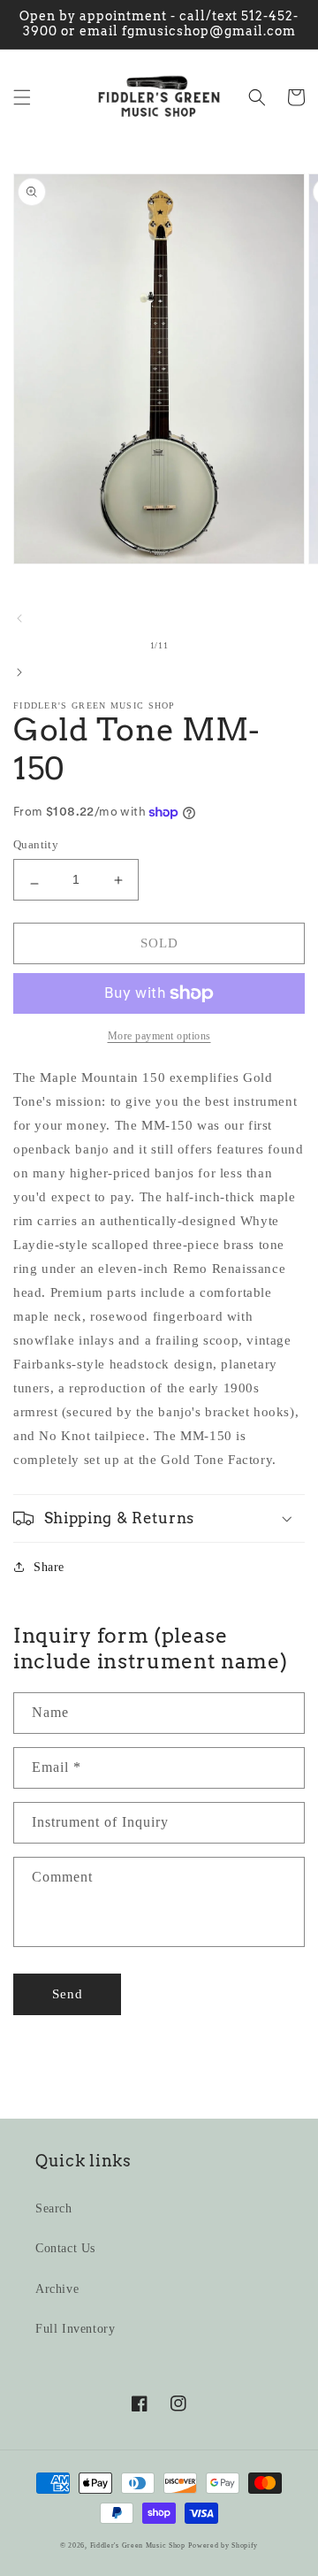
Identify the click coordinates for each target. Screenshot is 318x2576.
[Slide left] (19, 618)
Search (54, 2208)
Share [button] (49, 1567)
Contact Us (65, 2248)
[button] (22, 97)
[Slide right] (19, 672)
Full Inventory (75, 2329)
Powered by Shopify (223, 2545)
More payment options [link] (159, 1036)
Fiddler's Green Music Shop (138, 2545)
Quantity (36, 844)
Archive (57, 2289)
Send (68, 1994)
